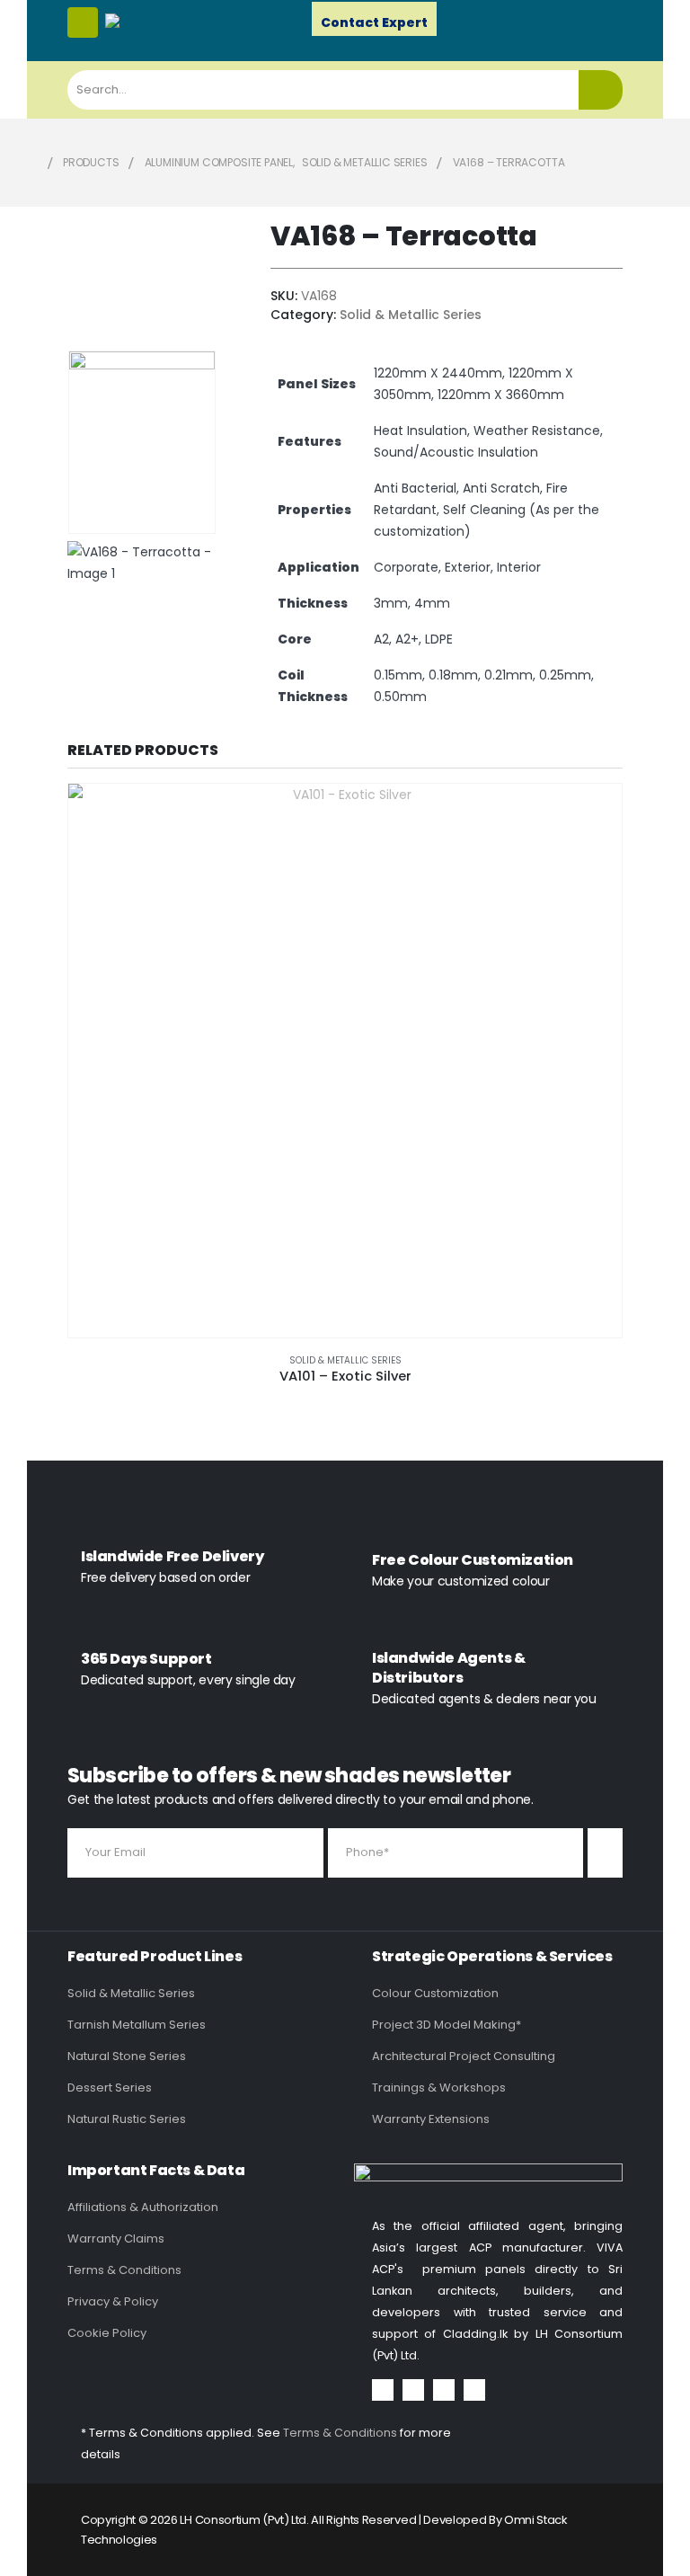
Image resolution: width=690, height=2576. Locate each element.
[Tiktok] (474, 2390)
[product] (345, 1061)
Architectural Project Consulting (464, 2056)
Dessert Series (110, 2087)
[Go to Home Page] (32, 163)
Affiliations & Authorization (143, 2207)
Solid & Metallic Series (411, 315)
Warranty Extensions (431, 2119)
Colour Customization (435, 1993)
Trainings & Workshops (439, 2087)
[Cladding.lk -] (141, 21)
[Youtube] (413, 2390)
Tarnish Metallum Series (137, 2025)
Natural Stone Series (127, 2056)
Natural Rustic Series (127, 2119)
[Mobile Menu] (83, 22)
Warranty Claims (116, 2238)
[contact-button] (605, 1853)
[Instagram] (444, 2390)
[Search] (601, 90)
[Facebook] (383, 2390)
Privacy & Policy (113, 2301)
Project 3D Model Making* (447, 2025)
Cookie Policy (107, 2333)
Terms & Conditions (124, 2270)
